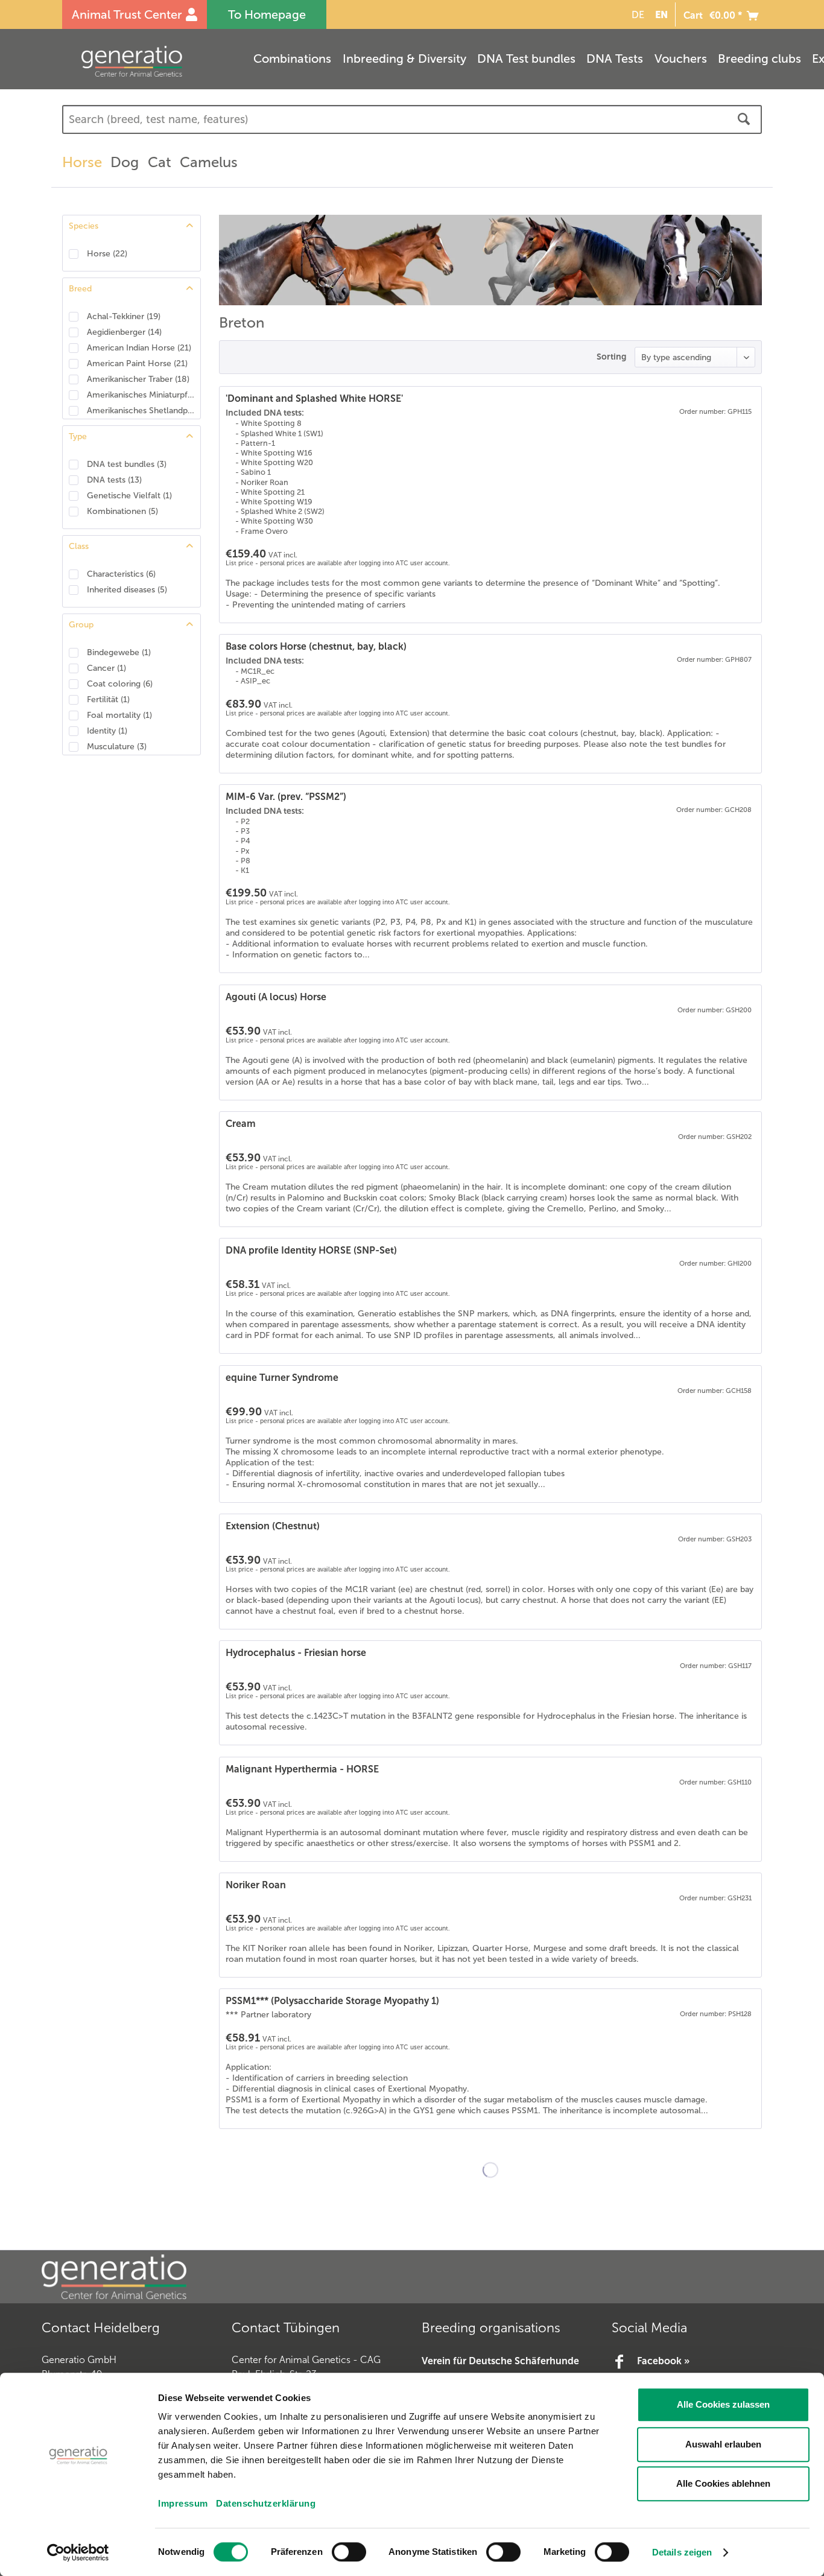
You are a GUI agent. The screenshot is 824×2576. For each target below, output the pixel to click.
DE (638, 15)
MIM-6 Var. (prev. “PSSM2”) (286, 797)
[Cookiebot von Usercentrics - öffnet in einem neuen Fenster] (78, 2552)
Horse (107, 254)
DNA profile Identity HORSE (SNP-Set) (311, 1250)
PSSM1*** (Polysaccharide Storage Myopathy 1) (332, 2001)
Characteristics (121, 574)
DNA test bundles (127, 464)
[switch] (349, 2552)
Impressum (183, 2503)
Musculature (117, 747)
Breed (80, 289)
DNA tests (114, 480)
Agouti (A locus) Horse (276, 997)
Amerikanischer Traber (138, 379)
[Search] (744, 119)
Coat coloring (120, 684)
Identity (107, 731)
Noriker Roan (256, 1885)
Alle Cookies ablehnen (723, 2483)
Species (84, 226)
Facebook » (663, 2361)
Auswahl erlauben (723, 2444)
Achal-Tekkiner (124, 316)
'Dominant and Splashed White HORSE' (314, 398)
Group (81, 625)
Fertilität (108, 700)
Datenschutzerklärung (266, 2503)
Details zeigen (682, 2552)
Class (79, 546)
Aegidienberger (124, 332)
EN (661, 14)
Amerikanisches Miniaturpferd (141, 395)
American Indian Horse (139, 348)
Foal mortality (119, 715)
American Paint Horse (137, 363)
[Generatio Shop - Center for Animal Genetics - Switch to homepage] (156, 61)
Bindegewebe (119, 652)
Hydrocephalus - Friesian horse (296, 1653)
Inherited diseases (127, 590)
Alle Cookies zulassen (723, 2404)
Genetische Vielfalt (129, 496)
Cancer (106, 668)
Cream (241, 1124)
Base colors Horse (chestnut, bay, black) (316, 646)
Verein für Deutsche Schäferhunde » (500, 2369)
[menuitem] (636, 15)
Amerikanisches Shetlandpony (141, 411)
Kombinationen (122, 511)
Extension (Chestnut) (273, 1526)
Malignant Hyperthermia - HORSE (302, 1769)
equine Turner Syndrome (282, 1378)
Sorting (611, 357)
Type (78, 436)
